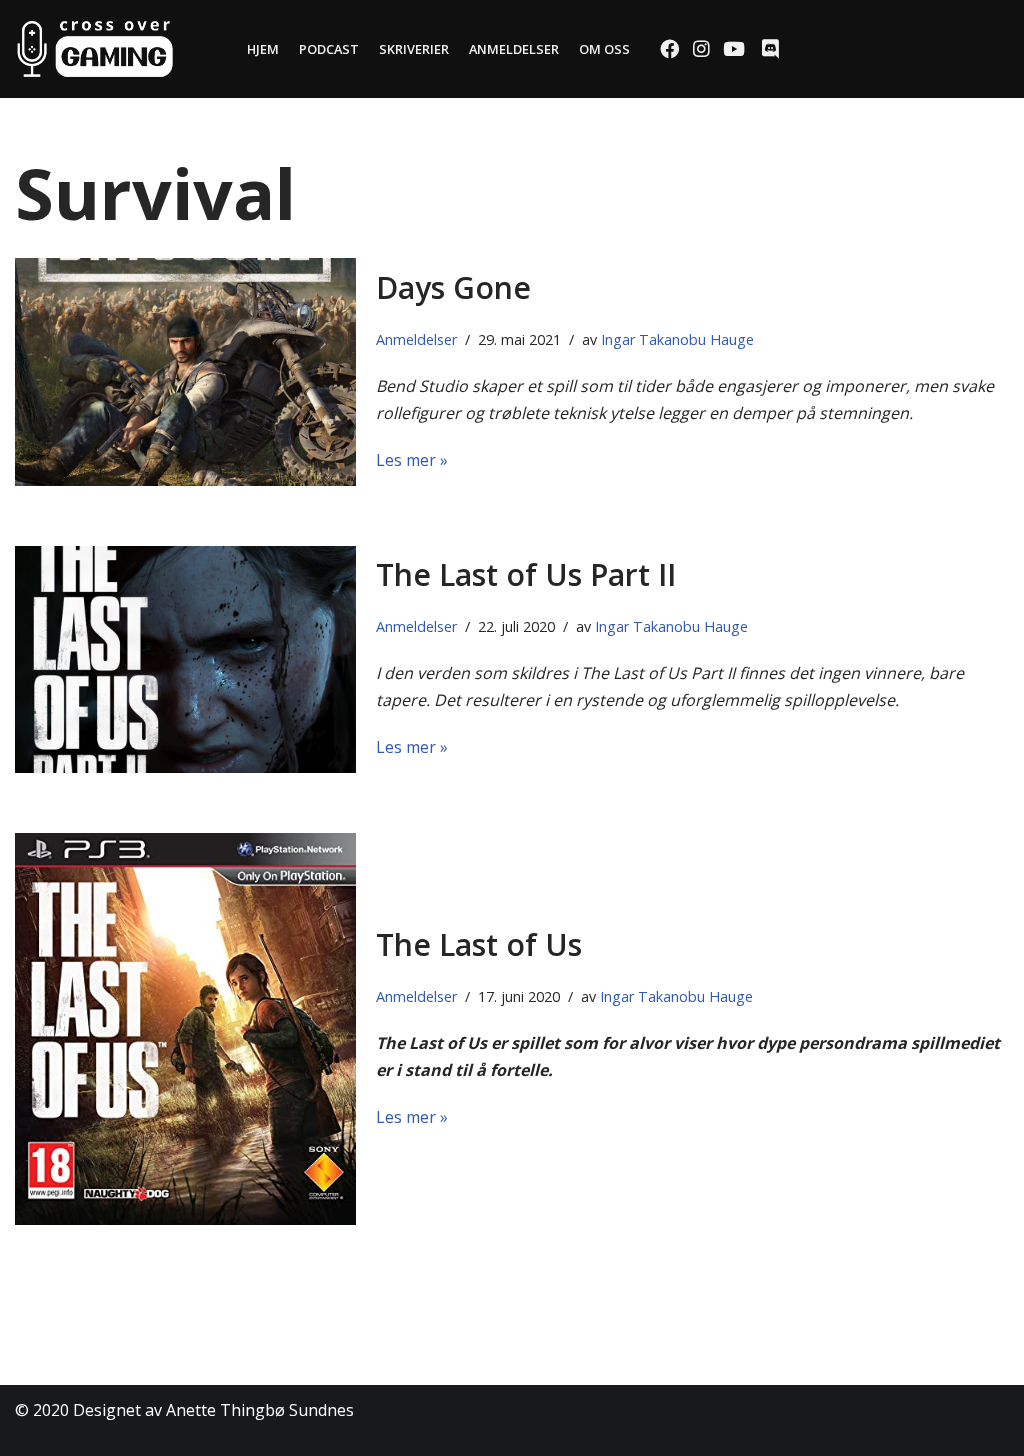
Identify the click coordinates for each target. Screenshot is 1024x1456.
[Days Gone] (185, 371)
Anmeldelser (514, 49)
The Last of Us (479, 944)
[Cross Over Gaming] (95, 49)
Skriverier (414, 49)
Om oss (604, 49)
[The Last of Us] (185, 1029)
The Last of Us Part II (526, 574)
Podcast (329, 49)
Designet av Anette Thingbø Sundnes (213, 1410)
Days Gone (453, 287)
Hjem (263, 49)
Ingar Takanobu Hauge (677, 339)
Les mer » (412, 460)
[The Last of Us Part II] (185, 659)
